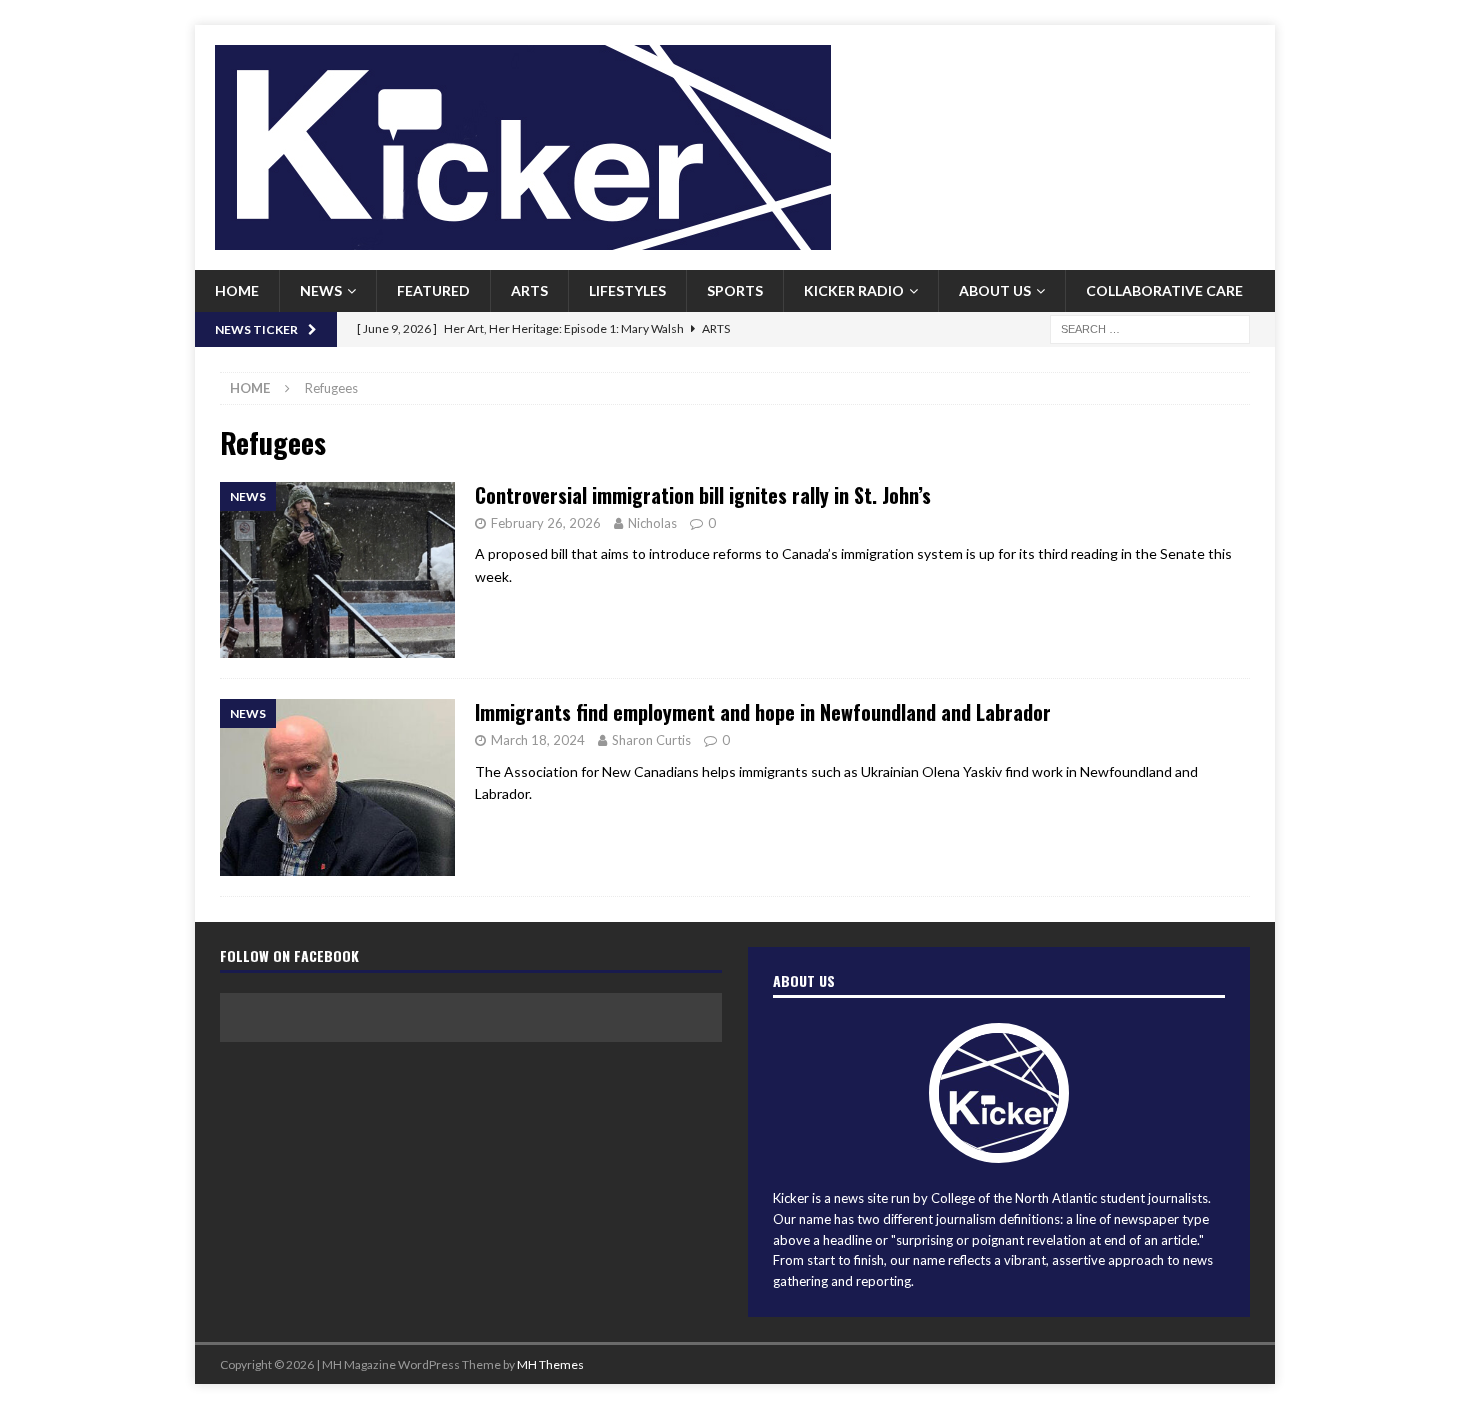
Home (237, 290)
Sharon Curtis (651, 740)
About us (995, 290)
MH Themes (550, 1364)
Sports (735, 290)
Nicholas (652, 523)
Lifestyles (627, 290)
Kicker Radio (854, 290)
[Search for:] (1150, 327)
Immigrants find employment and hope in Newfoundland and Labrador (763, 712)
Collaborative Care (1164, 290)
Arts (529, 290)
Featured (433, 290)
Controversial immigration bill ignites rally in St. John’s (703, 495)
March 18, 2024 (538, 740)
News (321, 290)
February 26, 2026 (546, 523)
